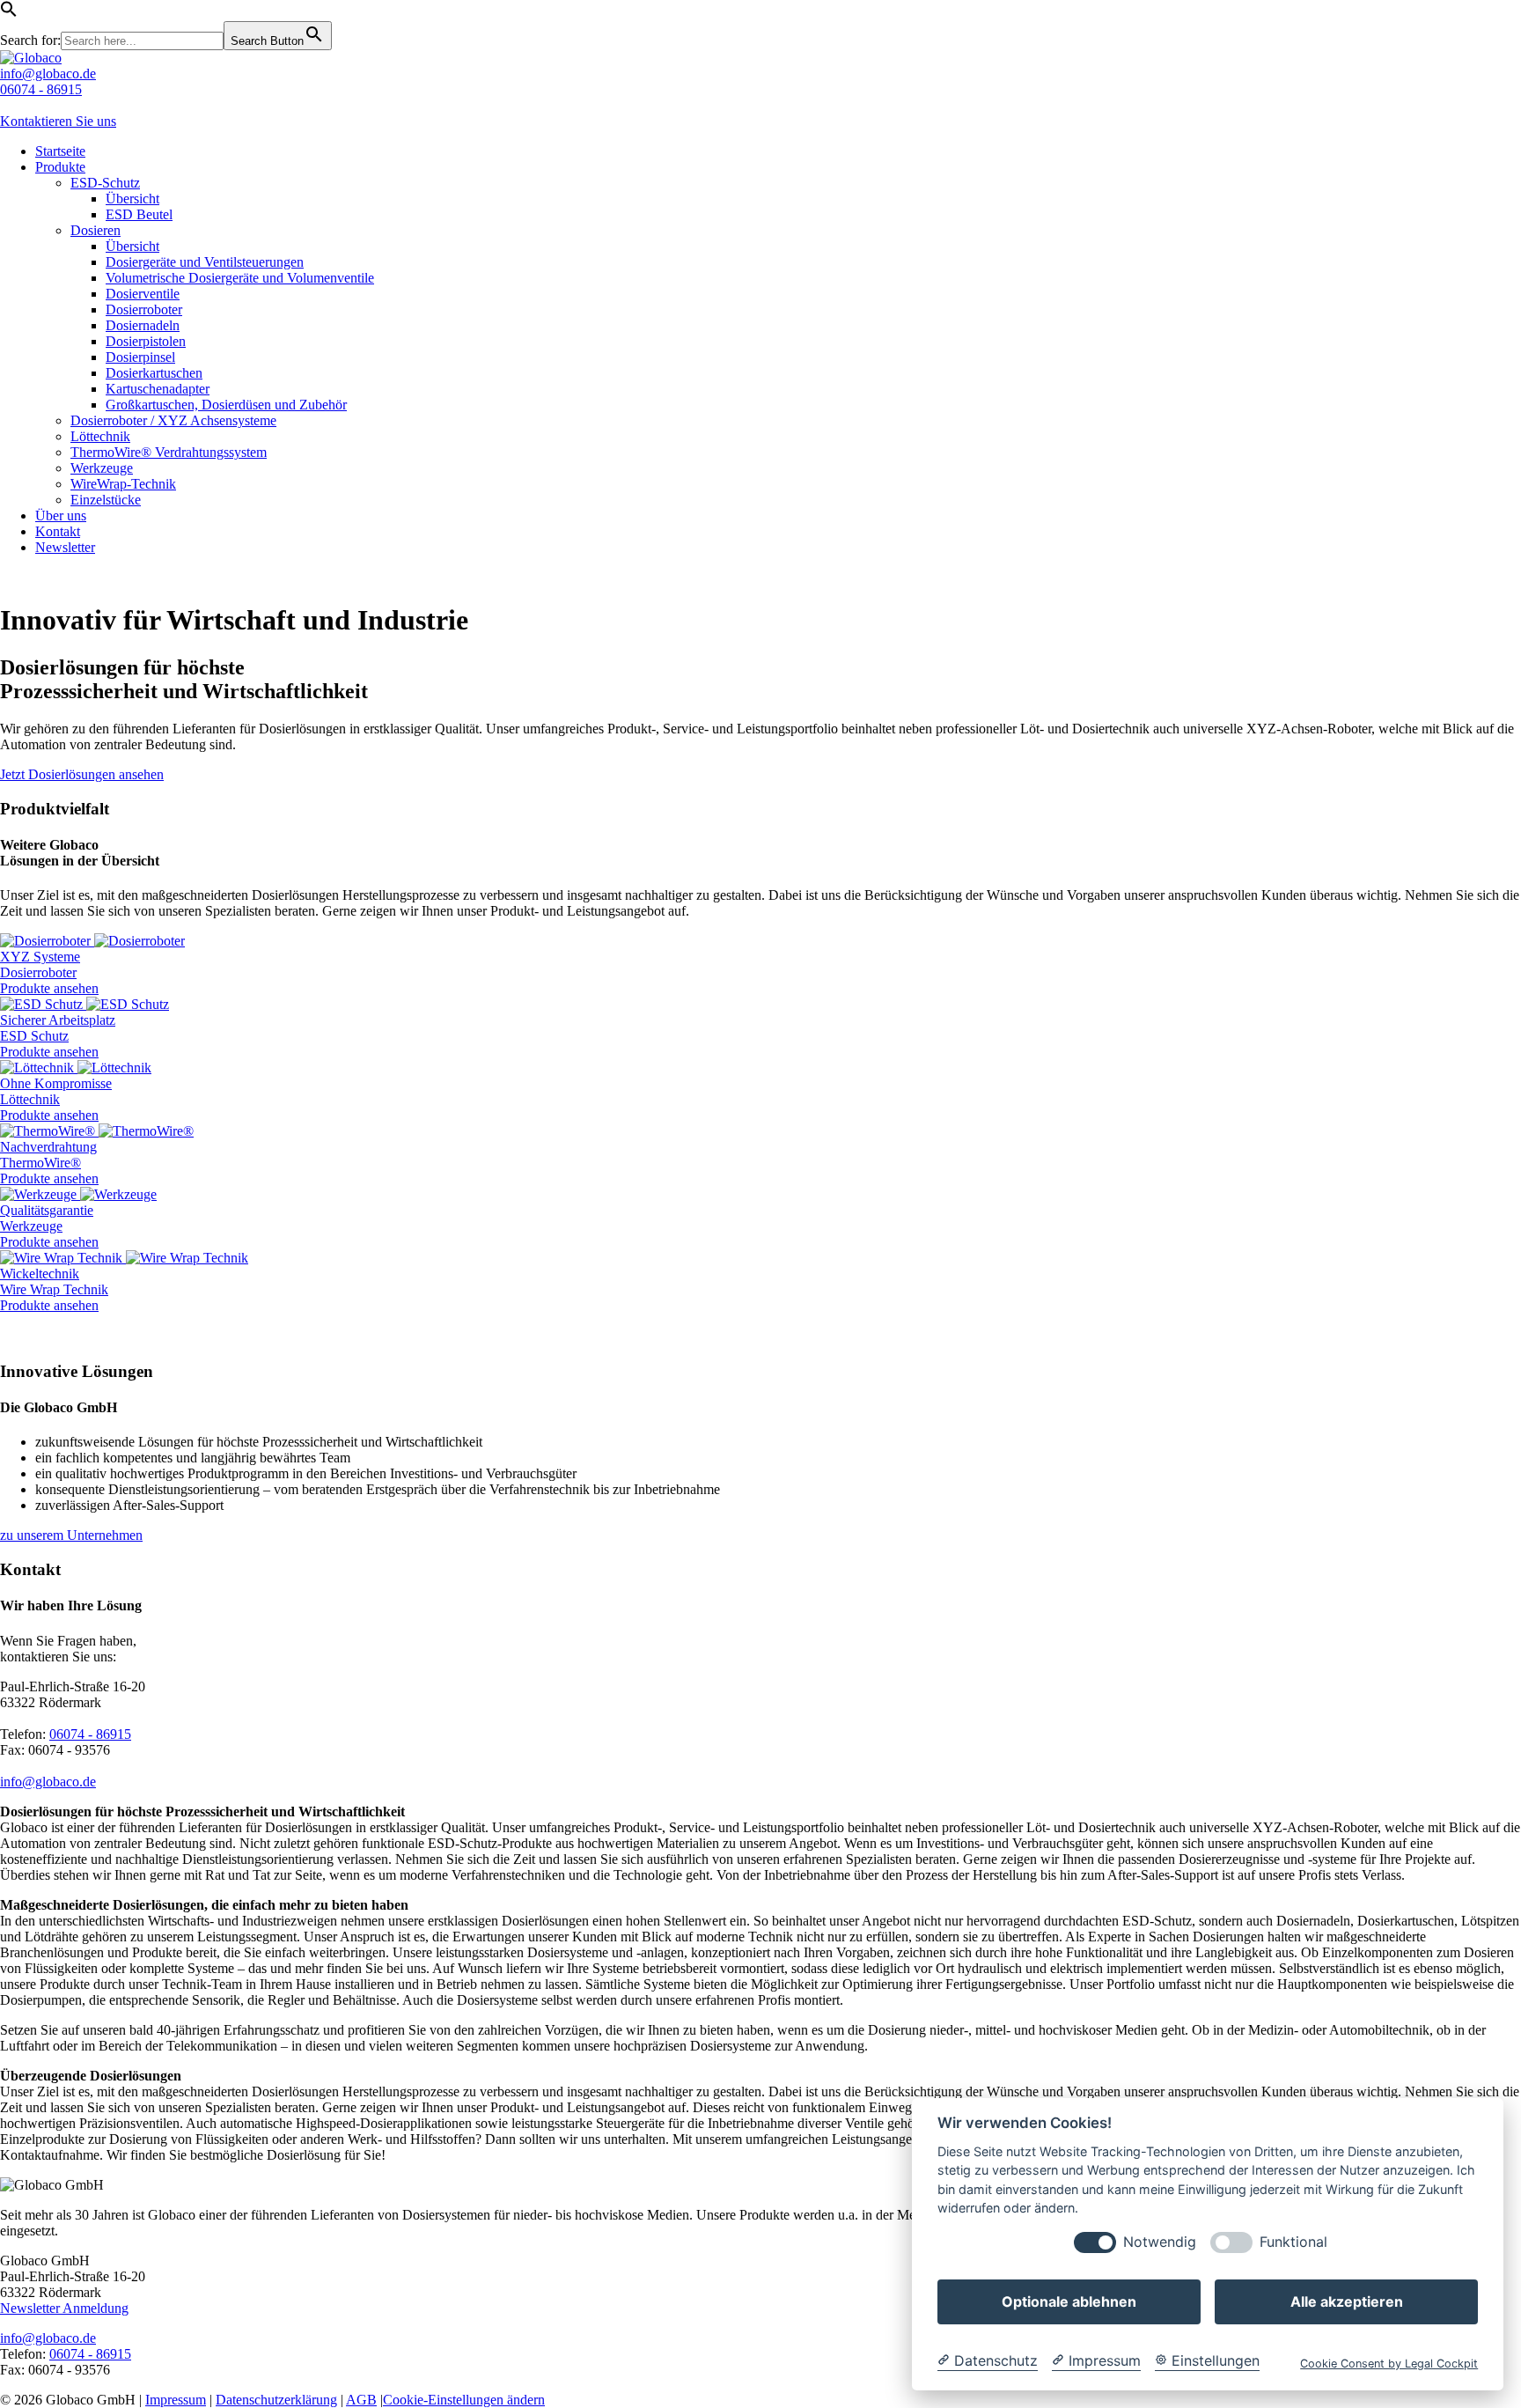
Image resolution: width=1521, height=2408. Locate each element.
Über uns (61, 515)
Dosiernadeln (143, 325)
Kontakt (58, 531)
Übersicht (132, 199)
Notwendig (1160, 2242)
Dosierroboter (144, 309)
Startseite (60, 151)
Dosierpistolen (146, 341)
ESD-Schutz (105, 183)
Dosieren (96, 230)
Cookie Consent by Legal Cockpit (1389, 2364)
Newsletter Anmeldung (64, 2308)
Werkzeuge (102, 468)
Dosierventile (143, 294)
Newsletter (65, 547)
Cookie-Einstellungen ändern (464, 2400)
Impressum (176, 2400)
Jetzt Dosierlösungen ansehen (82, 774)
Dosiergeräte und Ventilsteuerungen (205, 262)
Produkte (60, 167)
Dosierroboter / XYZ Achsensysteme (173, 420)
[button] (9, 13)
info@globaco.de (48, 74)
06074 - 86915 (41, 89)
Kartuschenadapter (158, 389)
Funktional (1293, 2242)
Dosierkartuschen (154, 373)
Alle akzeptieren (1347, 2301)
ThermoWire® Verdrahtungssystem (169, 452)
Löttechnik (100, 436)
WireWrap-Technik (123, 484)
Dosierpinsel (140, 357)
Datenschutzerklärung (276, 2400)
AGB (361, 2400)
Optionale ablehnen (1069, 2301)
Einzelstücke (106, 500)
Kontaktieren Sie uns (58, 121)
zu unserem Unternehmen (71, 1535)
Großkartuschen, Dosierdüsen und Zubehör (226, 405)
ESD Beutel (139, 214)
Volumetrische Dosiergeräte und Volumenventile (240, 278)
